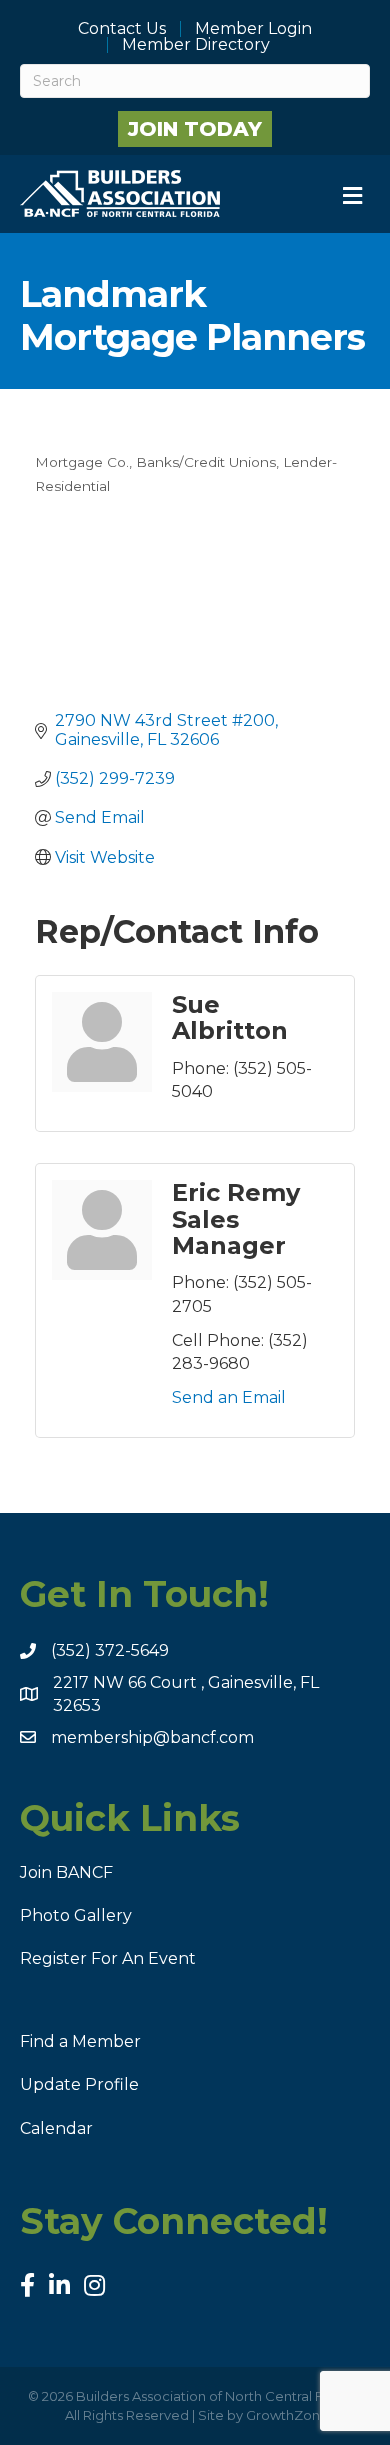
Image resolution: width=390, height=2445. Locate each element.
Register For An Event (108, 1958)
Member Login (253, 29)
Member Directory (196, 45)
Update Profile (79, 2084)
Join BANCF (66, 1872)
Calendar (56, 2128)
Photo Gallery (76, 1915)
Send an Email (229, 1397)
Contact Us (122, 29)
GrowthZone (287, 2415)
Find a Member (80, 2041)
